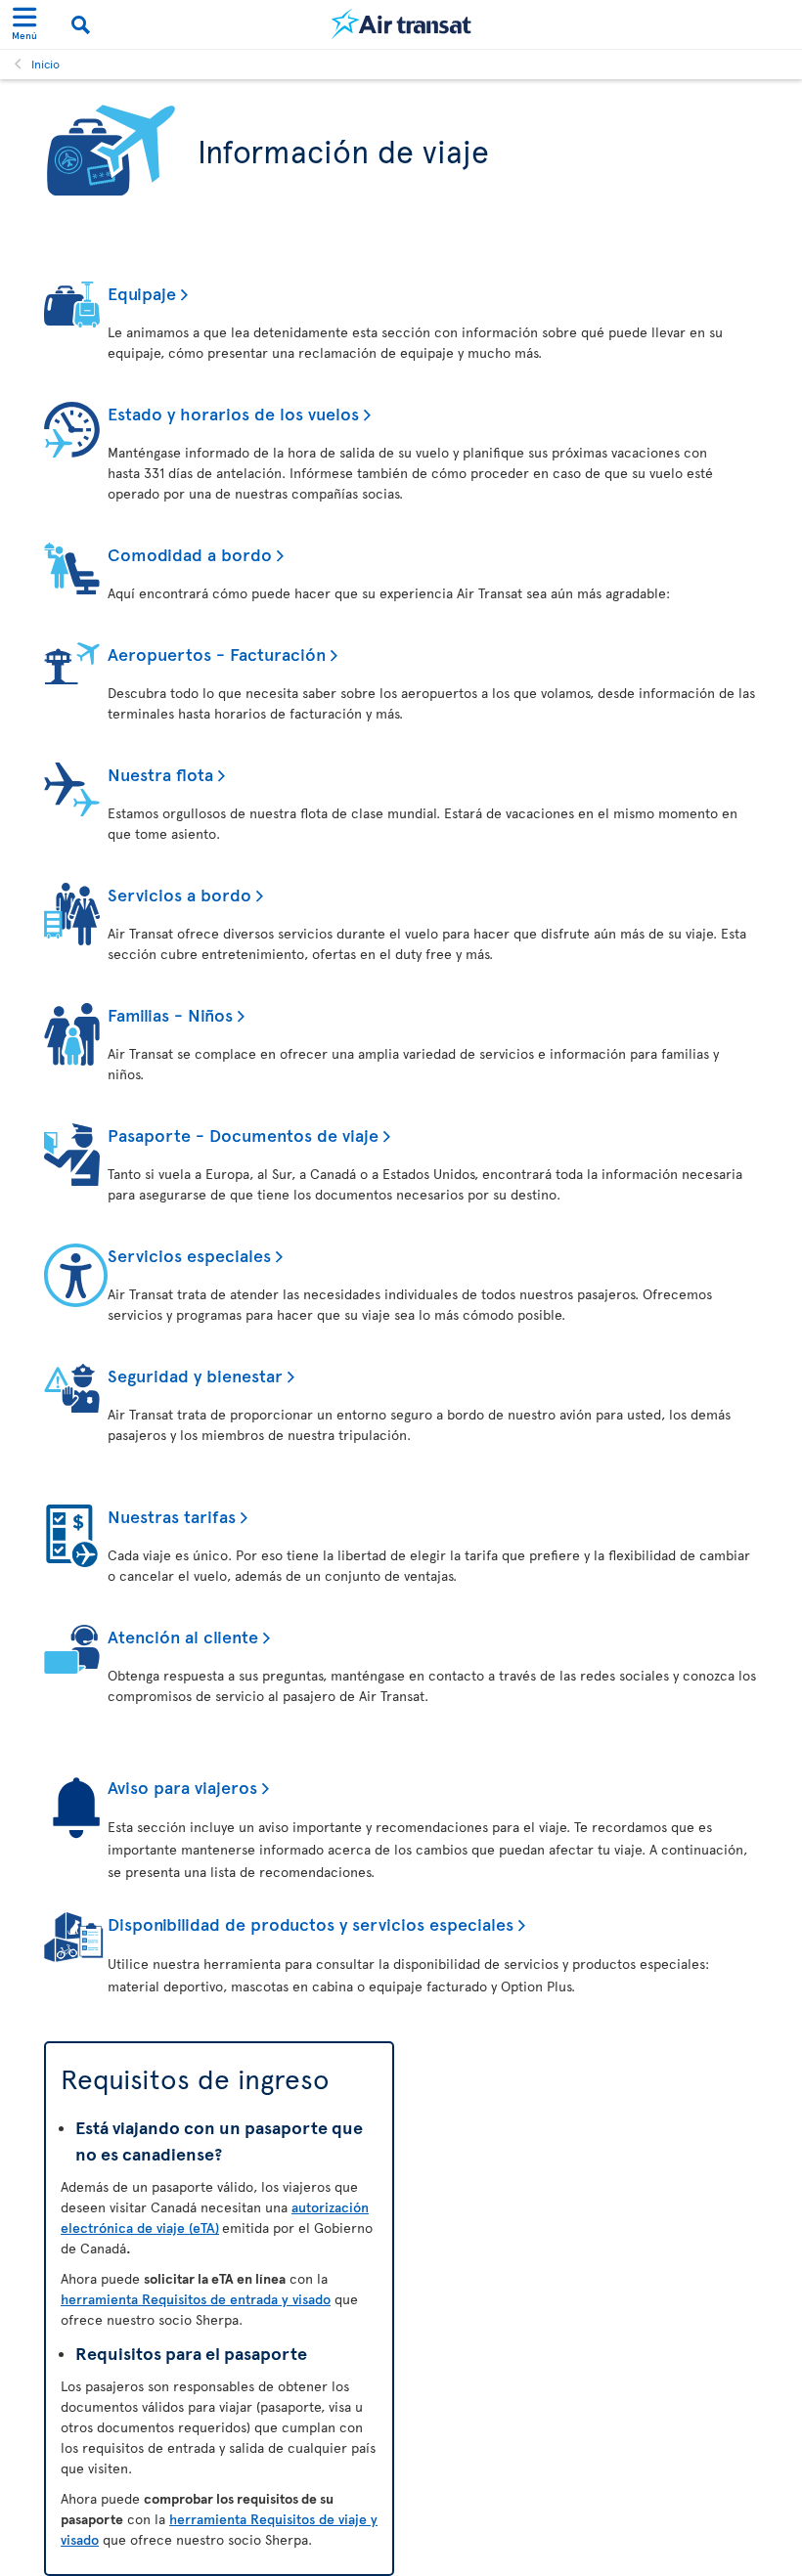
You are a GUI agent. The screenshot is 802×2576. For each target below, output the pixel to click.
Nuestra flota (160, 774)
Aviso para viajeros (182, 1787)
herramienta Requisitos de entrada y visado (196, 2299)
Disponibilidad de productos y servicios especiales (311, 1923)
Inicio (45, 64)
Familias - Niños (170, 1014)
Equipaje (142, 293)
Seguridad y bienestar (195, 1375)
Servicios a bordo (179, 894)
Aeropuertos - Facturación (217, 654)
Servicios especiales (189, 1255)
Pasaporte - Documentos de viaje (243, 1135)
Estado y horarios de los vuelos (233, 413)
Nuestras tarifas (172, 1516)
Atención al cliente (183, 1636)
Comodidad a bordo (190, 554)
